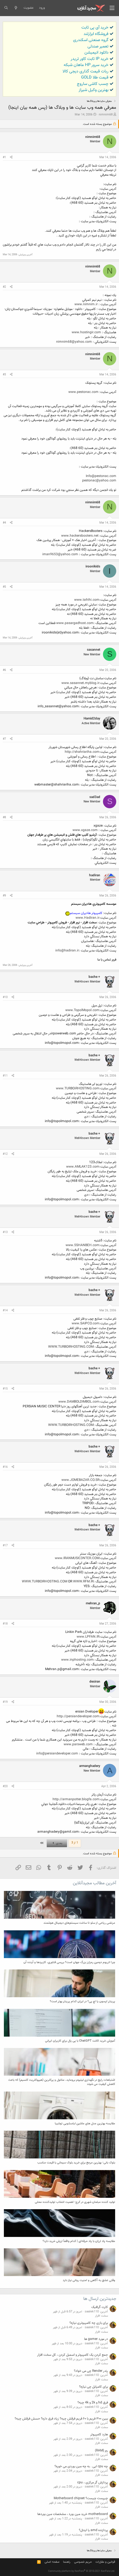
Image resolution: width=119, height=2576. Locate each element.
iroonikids (93, 567)
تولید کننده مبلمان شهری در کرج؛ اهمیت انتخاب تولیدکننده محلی (75, 2202)
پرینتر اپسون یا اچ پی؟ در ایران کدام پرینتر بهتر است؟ (82, 2002)
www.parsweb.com (78, 1744)
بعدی (59, 1843)
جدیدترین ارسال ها (100, 2299)
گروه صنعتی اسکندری (91, 40)
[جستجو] (6, 8)
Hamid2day (92, 719)
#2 (4, 287)
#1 (4, 157)
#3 (4, 375)
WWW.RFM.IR (83, 1582)
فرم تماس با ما (107, 960)
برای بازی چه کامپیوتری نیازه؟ (89, 2323)
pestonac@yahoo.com (99, 481)
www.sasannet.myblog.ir (80, 683)
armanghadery (90, 1766)
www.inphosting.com (77, 1660)
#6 (4, 670)
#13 (5, 1232)
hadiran (95, 875)
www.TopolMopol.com (82, 1010)
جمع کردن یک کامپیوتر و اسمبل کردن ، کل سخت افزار (73, 2355)
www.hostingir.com (86, 332)
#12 (5, 1154)
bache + (94, 977)
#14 (5, 1311)
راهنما (67, 2562)
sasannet (94, 650)
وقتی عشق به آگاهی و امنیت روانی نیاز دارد (89, 2280)
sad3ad (95, 797)
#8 (4, 818)
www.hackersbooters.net (80, 536)
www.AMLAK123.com (83, 1167)
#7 (4, 739)
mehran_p (93, 1603)
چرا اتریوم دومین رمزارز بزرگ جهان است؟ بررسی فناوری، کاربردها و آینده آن (69, 1962)
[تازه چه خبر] (16, 8)
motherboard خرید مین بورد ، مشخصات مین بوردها (73, 2514)
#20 (5, 1786)
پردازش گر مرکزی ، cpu (93, 2482)
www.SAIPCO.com (86, 1324)
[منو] (112, 8)
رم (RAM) (101, 2451)
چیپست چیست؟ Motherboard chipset (81, 2498)
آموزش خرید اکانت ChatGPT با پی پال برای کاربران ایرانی (80, 2041)
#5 (4, 587)
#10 (5, 997)
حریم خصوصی (83, 2562)
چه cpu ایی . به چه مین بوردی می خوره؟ (81, 2466)
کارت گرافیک (100, 2307)
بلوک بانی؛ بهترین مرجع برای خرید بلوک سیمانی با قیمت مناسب (76, 2163)
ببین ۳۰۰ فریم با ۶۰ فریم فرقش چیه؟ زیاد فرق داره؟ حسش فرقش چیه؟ (61, 2419)
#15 (5, 1389)
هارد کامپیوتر (99, 2434)
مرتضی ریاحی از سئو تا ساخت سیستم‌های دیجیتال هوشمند (79, 1923)
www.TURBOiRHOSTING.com (78, 1089)
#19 (5, 1702)
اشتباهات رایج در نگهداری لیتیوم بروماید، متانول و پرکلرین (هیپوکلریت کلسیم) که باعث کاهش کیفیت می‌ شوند (62, 2082)
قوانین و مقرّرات (105, 2562)
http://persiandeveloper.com (78, 1716)
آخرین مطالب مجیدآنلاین (95, 1883)
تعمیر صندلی (98, 46)
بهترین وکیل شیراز (94, 90)
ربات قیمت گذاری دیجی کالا (86, 71)
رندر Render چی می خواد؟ (91, 2371)
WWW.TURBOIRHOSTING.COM (71, 1347)
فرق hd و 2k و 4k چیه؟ (93, 2403)
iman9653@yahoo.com (60, 554)
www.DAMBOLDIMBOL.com (79, 1402)
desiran (95, 1682)
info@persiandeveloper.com (57, 1754)
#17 (5, 1546)
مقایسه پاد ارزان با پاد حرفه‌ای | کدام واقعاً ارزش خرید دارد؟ (79, 2241)
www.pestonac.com (83, 392)
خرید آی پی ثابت (95, 28)
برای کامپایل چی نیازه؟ (94, 2387)
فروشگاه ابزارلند (96, 34)
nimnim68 (106, 115)
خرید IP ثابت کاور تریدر (90, 59)
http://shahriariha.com (82, 752)
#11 (5, 1076)
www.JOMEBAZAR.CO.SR (80, 1480)
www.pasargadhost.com (75, 623)
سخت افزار (101, 2316)
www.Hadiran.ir (87, 918)
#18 (5, 1624)
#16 (5, 1467)
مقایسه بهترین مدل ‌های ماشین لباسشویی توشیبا (85, 2124)
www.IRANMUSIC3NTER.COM (77, 1558)
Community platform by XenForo (82, 2571)
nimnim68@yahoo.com (74, 342)
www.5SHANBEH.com (82, 1245)
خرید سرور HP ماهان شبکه (86, 65)
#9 (4, 896)
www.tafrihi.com (87, 600)
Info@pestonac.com (101, 476)
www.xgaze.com (85, 830)
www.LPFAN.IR (88, 1637)
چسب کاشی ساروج (93, 84)
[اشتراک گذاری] (11, 158)
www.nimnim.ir (86, 304)
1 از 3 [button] (75, 1843)
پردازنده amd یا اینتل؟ (93, 2530)
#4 (4, 523)
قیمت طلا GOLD (95, 78)
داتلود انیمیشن (96, 53)
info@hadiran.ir (67, 951)
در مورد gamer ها (96, 2339)
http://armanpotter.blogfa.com (76, 1799)
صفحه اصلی (52, 2562)
